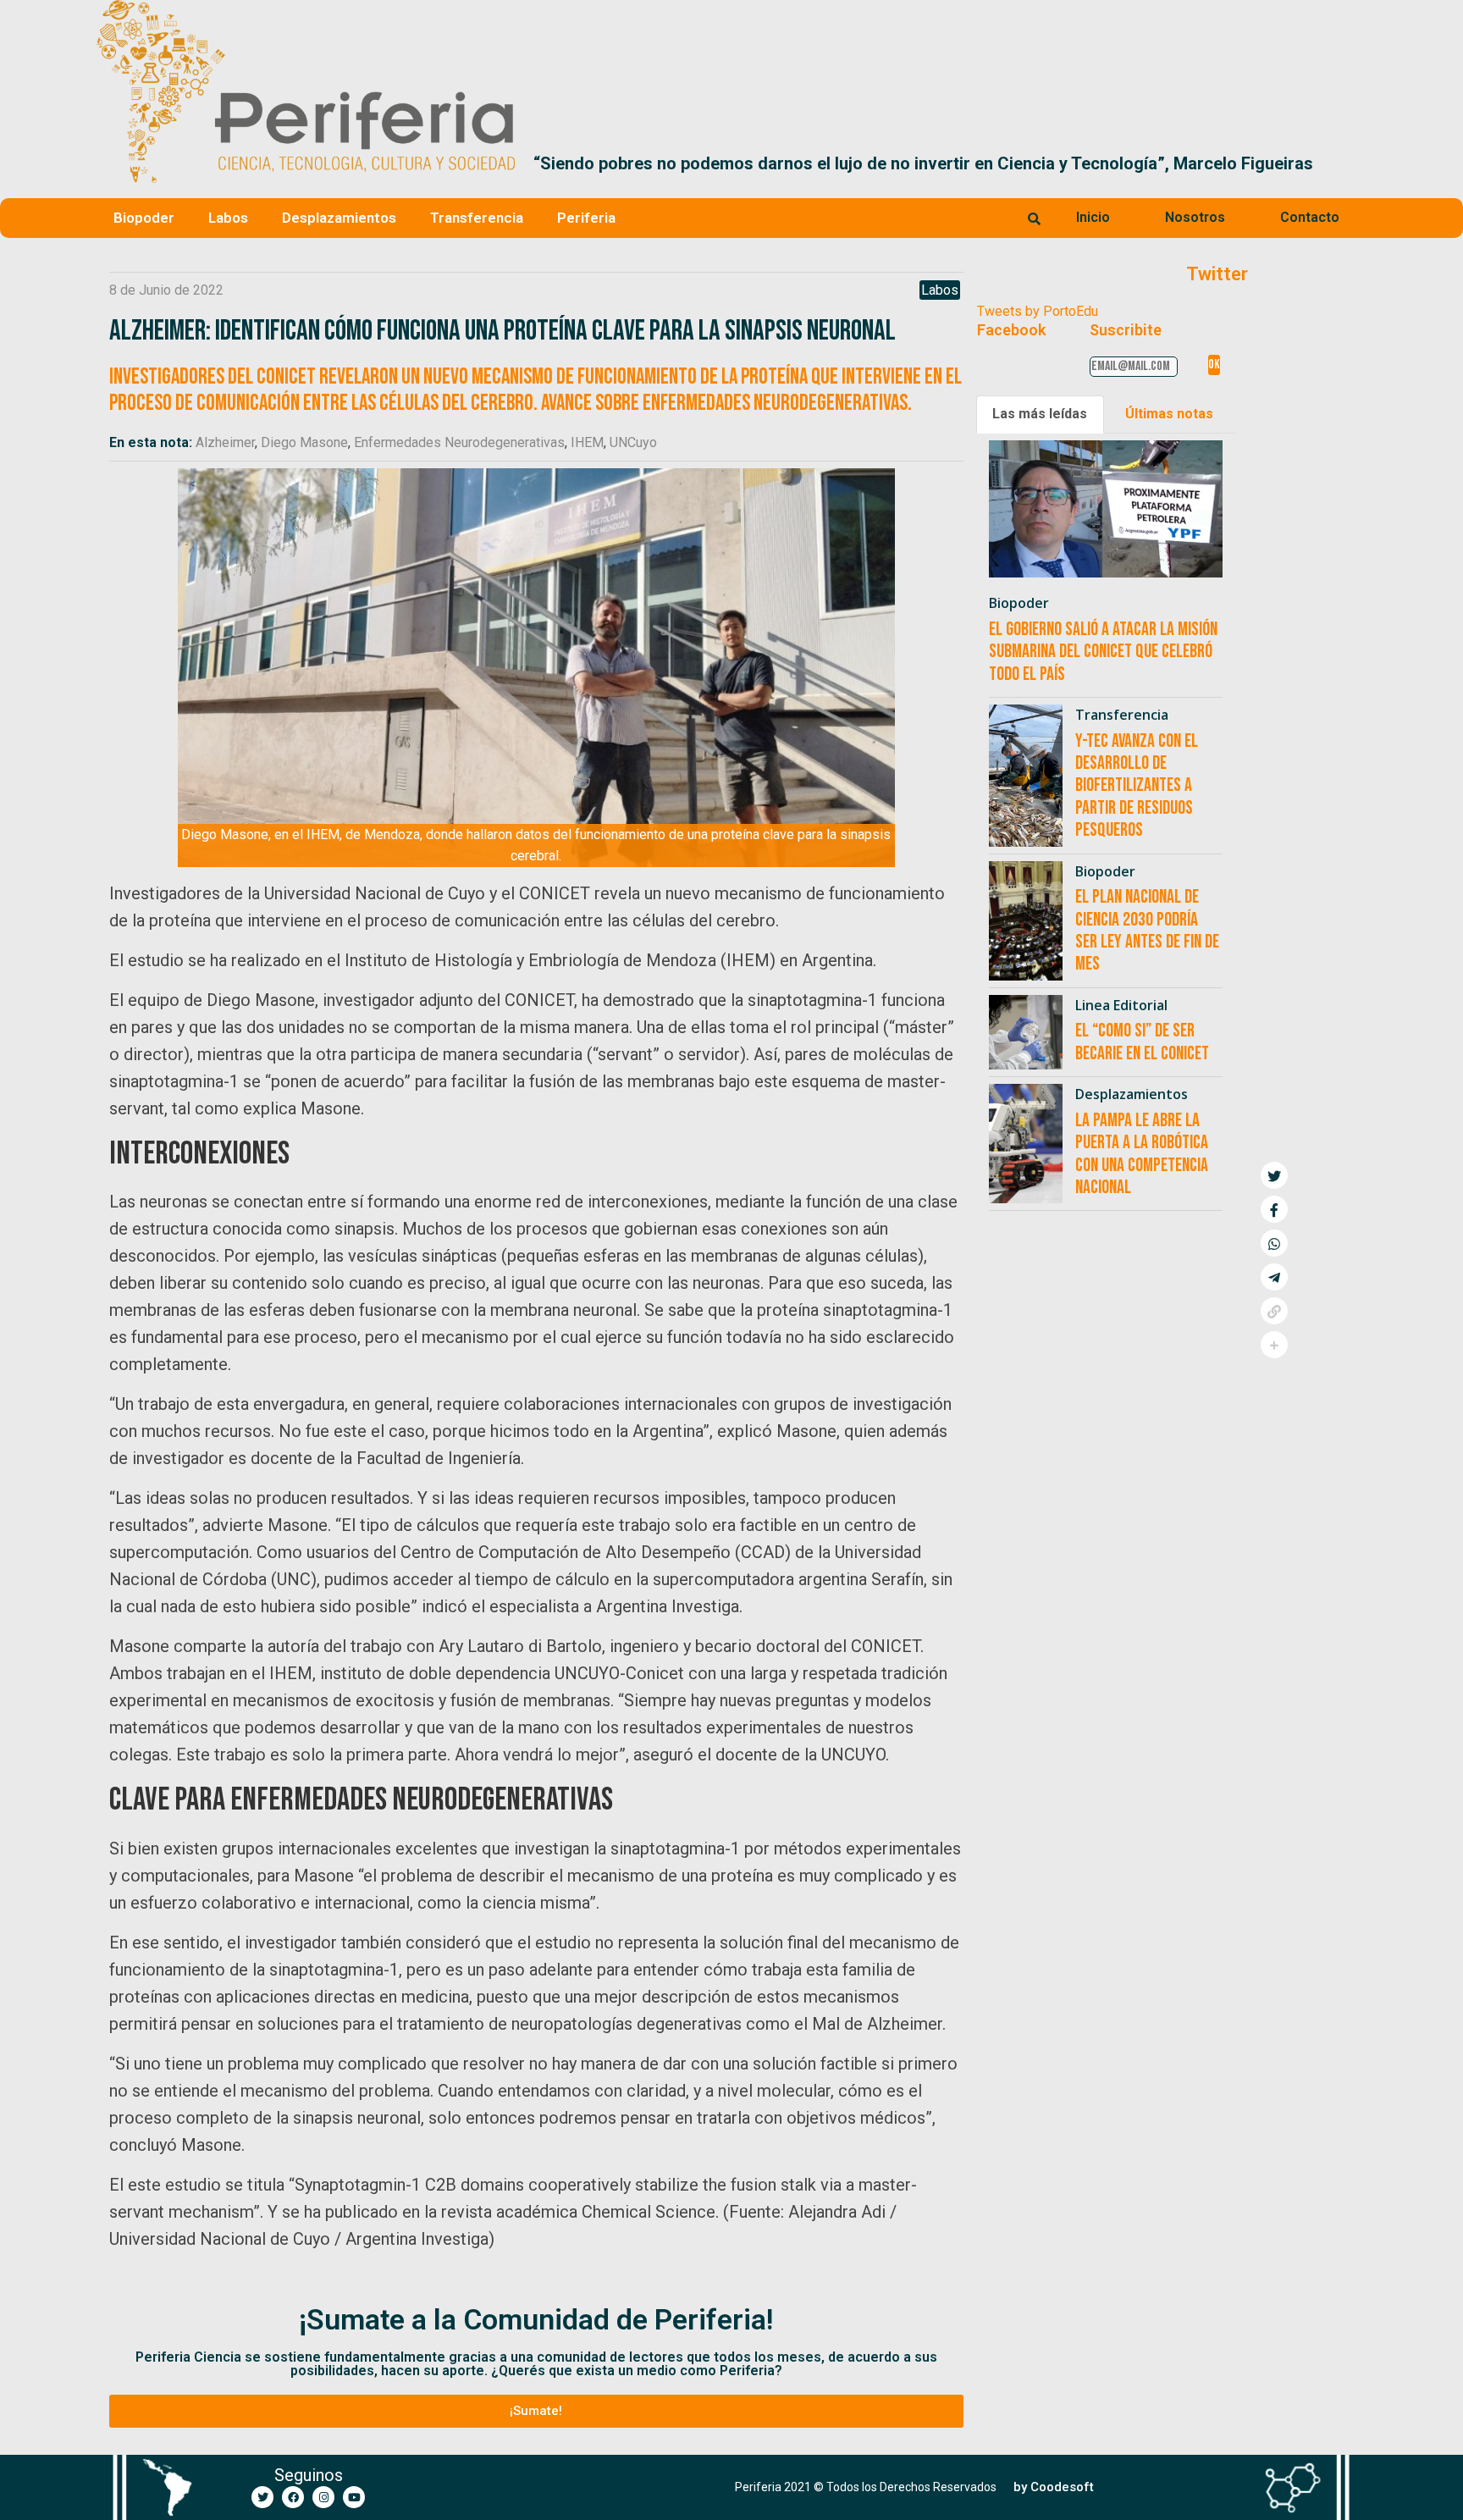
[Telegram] (1274, 1277)
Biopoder (144, 218)
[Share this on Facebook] (1274, 1209)
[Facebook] (293, 2497)
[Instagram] (323, 2497)
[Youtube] (354, 2497)
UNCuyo (633, 442)
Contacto (1310, 217)
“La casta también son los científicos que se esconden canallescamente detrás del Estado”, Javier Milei (940, 163)
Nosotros (1195, 217)
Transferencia (477, 218)
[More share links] (1274, 1345)
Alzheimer (225, 442)
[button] (1347, 163)
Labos (228, 218)
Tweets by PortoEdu (1038, 311)
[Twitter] (262, 2497)
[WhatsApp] (1274, 1243)
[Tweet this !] (1274, 1175)
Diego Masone (304, 442)
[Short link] (1274, 1311)
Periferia (586, 218)
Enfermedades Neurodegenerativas (459, 442)
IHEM (587, 442)
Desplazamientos (339, 218)
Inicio (1093, 217)
